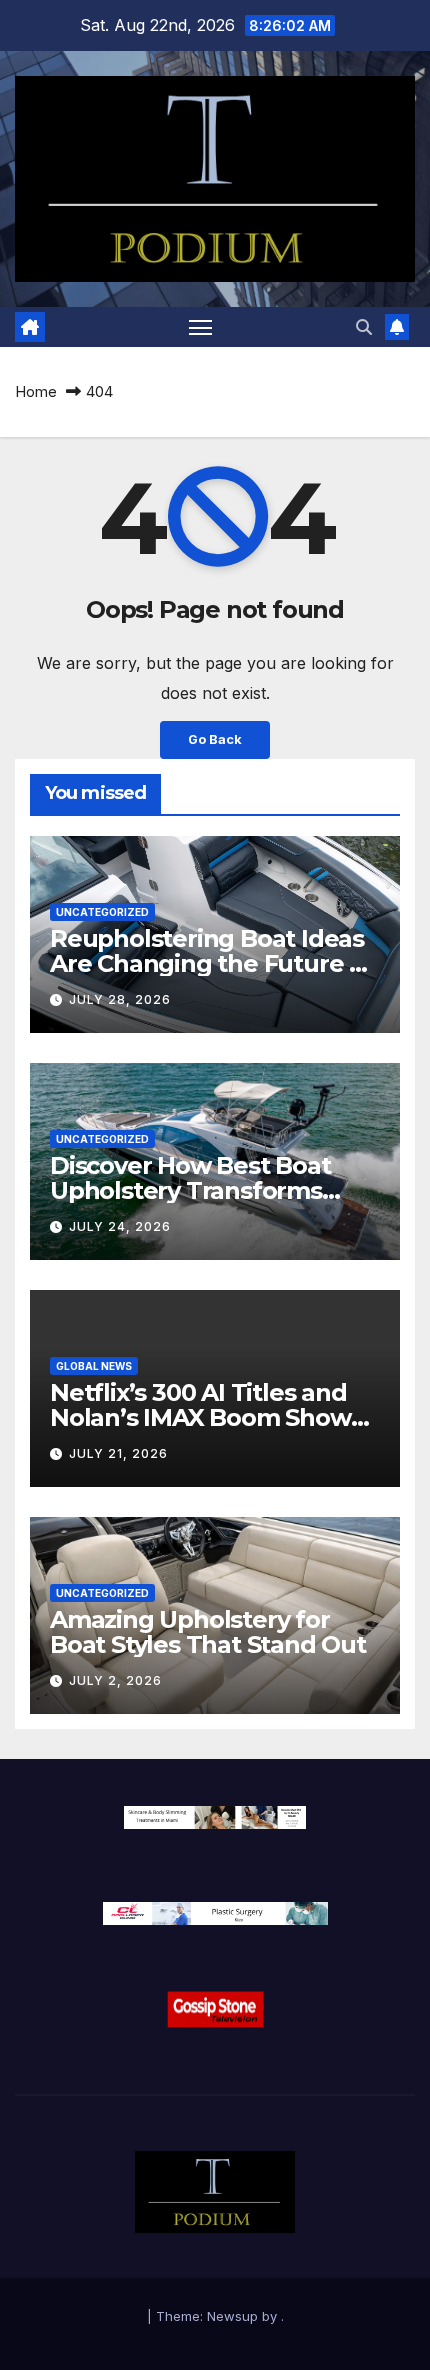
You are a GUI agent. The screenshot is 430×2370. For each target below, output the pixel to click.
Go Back (215, 739)
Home (36, 391)
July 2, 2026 (115, 1680)
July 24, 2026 (120, 1226)
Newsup (232, 2316)
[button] (364, 327)
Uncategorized (102, 912)
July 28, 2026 (120, 999)
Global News (94, 1366)
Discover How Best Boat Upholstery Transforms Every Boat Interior (190, 1190)
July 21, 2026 (118, 1453)
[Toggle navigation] (201, 327)
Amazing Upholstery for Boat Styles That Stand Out (208, 1632)
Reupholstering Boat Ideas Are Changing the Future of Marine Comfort (212, 963)
